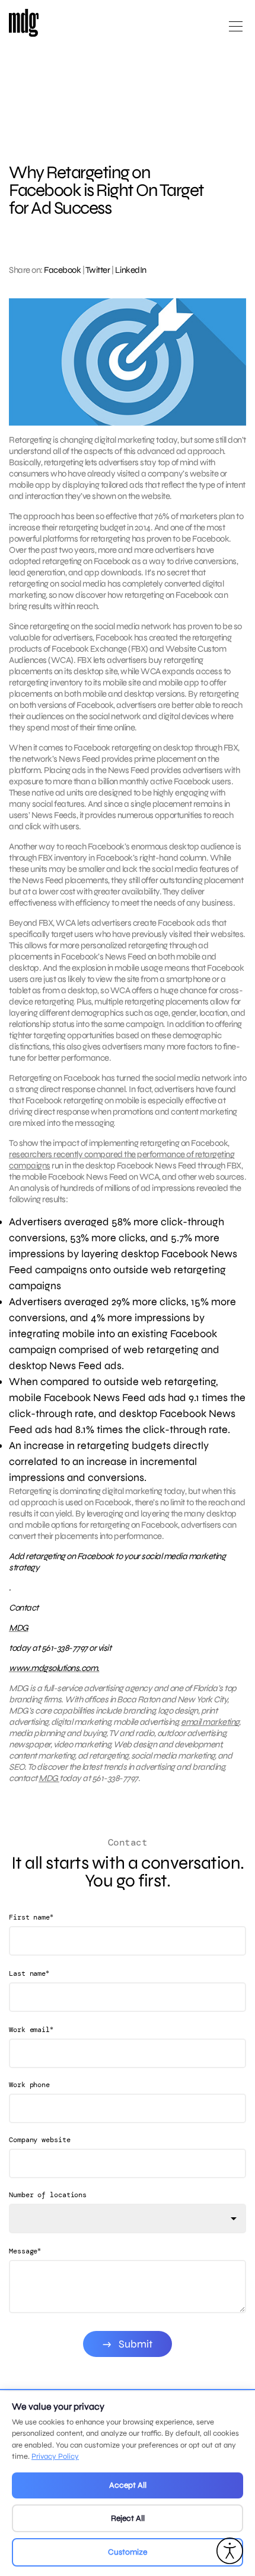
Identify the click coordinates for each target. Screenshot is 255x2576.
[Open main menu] (236, 31)
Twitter (98, 270)
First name (31, 1917)
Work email (31, 2029)
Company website (40, 2140)
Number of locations (48, 2195)
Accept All (128, 2485)
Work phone (29, 2085)
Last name (29, 1973)
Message (25, 2251)
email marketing (210, 1722)
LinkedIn (131, 270)
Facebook (62, 270)
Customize (128, 2552)
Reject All (128, 2518)
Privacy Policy (55, 2456)
